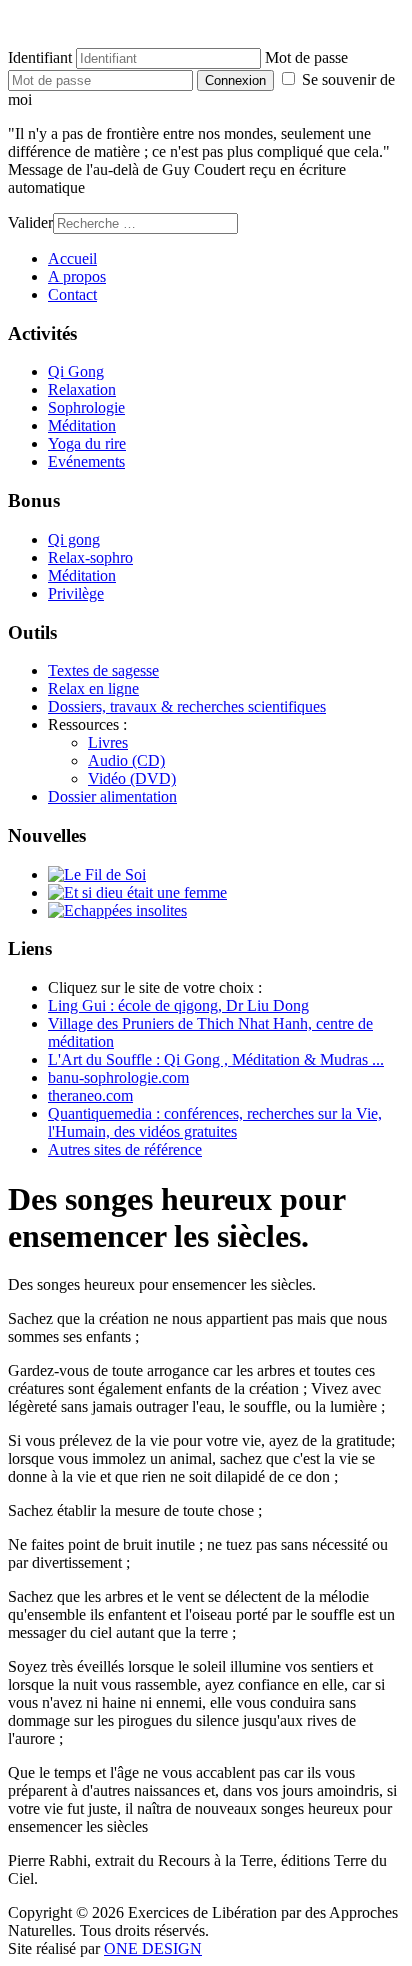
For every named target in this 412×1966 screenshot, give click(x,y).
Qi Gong (76, 371)
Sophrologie (86, 407)
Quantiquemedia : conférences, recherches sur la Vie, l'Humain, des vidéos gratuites (215, 1122)
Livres (108, 742)
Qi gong (74, 539)
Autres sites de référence (125, 1149)
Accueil (72, 258)
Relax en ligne (93, 688)
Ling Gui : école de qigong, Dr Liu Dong (178, 1005)
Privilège (76, 593)
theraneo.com (90, 1095)
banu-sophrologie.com (118, 1077)
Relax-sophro (90, 557)
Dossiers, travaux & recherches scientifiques (187, 706)
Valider (30, 222)
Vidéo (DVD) (132, 778)
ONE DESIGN (153, 1948)
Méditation (82, 425)
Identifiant (40, 57)
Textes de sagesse (103, 670)
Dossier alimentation (112, 796)
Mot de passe (306, 57)
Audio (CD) (126, 760)
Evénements (86, 461)
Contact (72, 294)
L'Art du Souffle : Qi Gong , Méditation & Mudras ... (216, 1059)
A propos (77, 276)
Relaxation (82, 389)
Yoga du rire (87, 443)
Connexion (235, 80)
